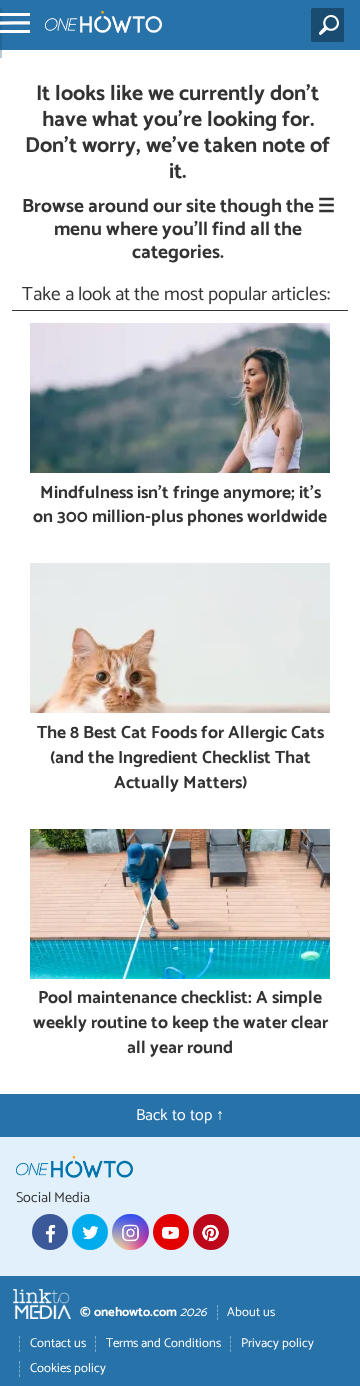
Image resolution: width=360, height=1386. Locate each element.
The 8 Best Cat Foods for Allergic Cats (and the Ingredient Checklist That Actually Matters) (180, 759)
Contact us (58, 1343)
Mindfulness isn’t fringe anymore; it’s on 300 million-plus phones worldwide (180, 506)
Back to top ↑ (180, 1115)
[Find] (331, 25)
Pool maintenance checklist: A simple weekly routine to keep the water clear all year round (180, 1024)
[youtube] (171, 1232)
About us (251, 1312)
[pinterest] (211, 1232)
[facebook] (50, 1232)
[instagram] (130, 1232)
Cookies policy (68, 1368)
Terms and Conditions (163, 1343)
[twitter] (90, 1232)
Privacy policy (277, 1343)
